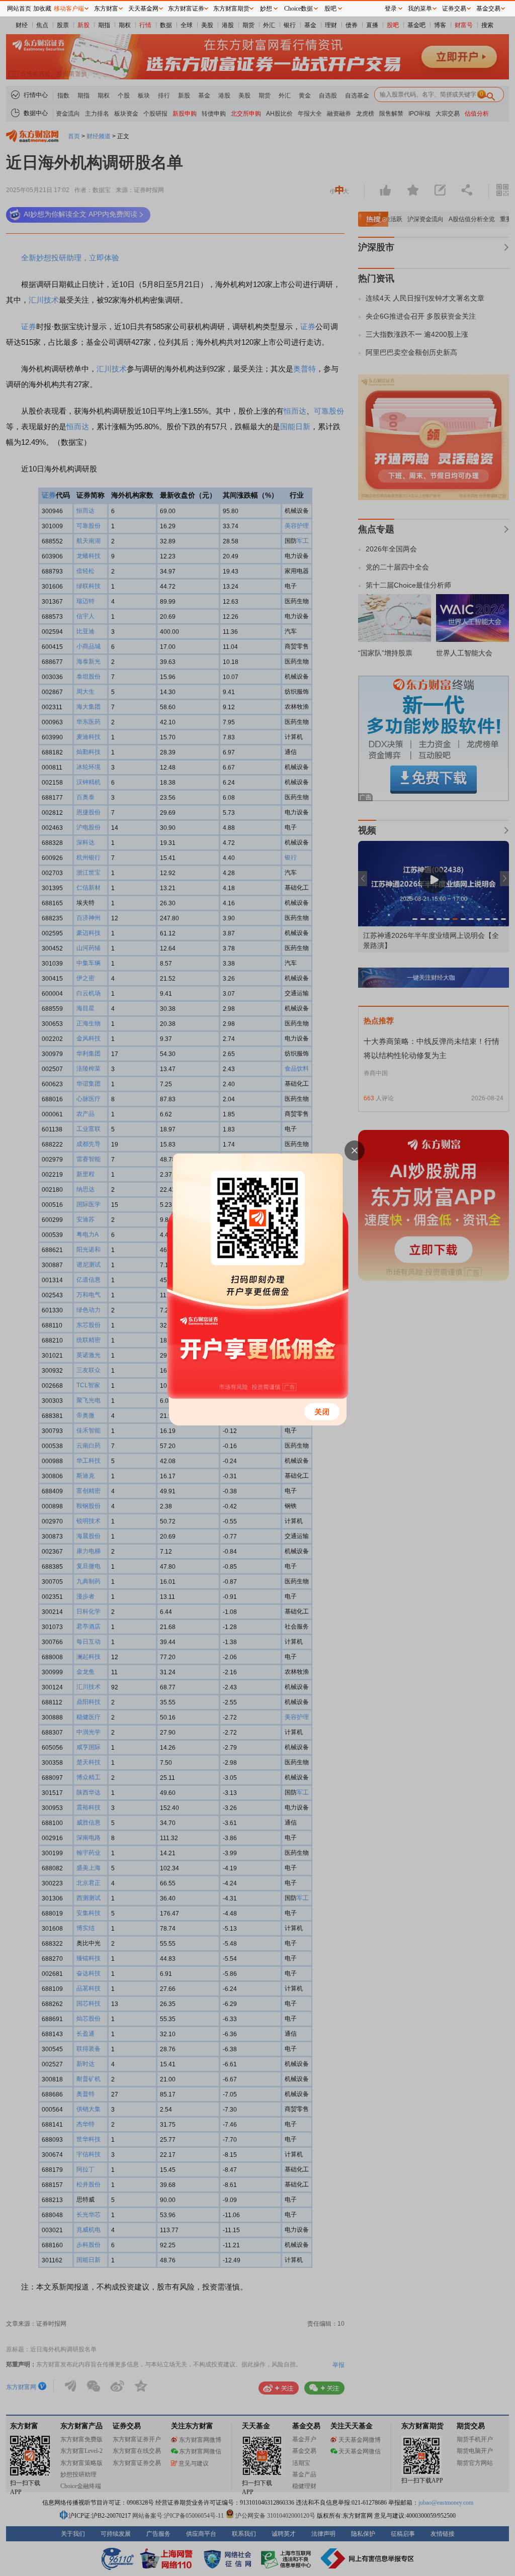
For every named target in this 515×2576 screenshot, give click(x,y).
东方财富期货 (231, 9)
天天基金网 (143, 9)
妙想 (266, 9)
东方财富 (106, 9)
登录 (391, 9)
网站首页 (19, 9)
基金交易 (488, 9)
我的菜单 (420, 9)
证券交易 (454, 9)
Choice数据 (298, 9)
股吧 (330, 9)
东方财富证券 (186, 9)
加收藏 (42, 9)
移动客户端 (69, 9)
